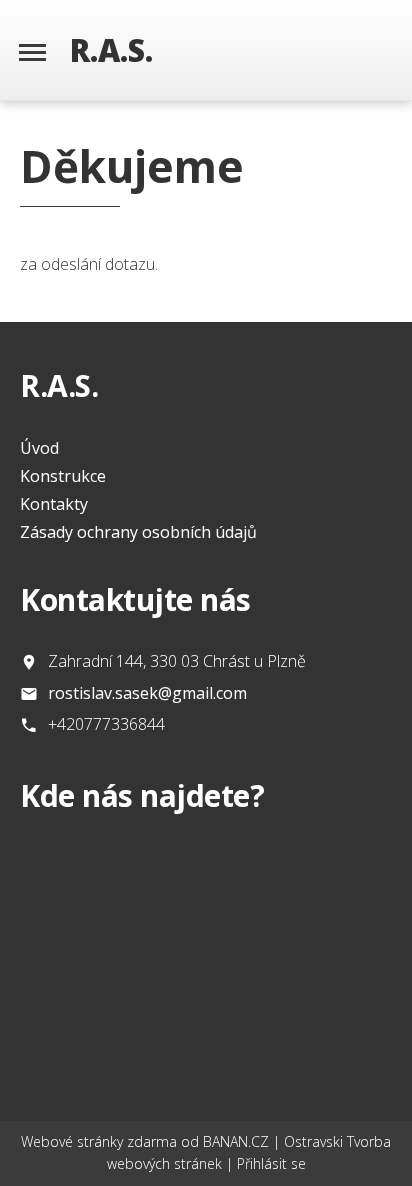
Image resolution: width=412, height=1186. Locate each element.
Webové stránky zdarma (99, 1141)
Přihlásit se (271, 1163)
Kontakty (54, 504)
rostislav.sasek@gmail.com (147, 693)
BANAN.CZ (236, 1141)
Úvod (39, 448)
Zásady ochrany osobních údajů (138, 532)
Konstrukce (63, 476)
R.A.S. (111, 50)
